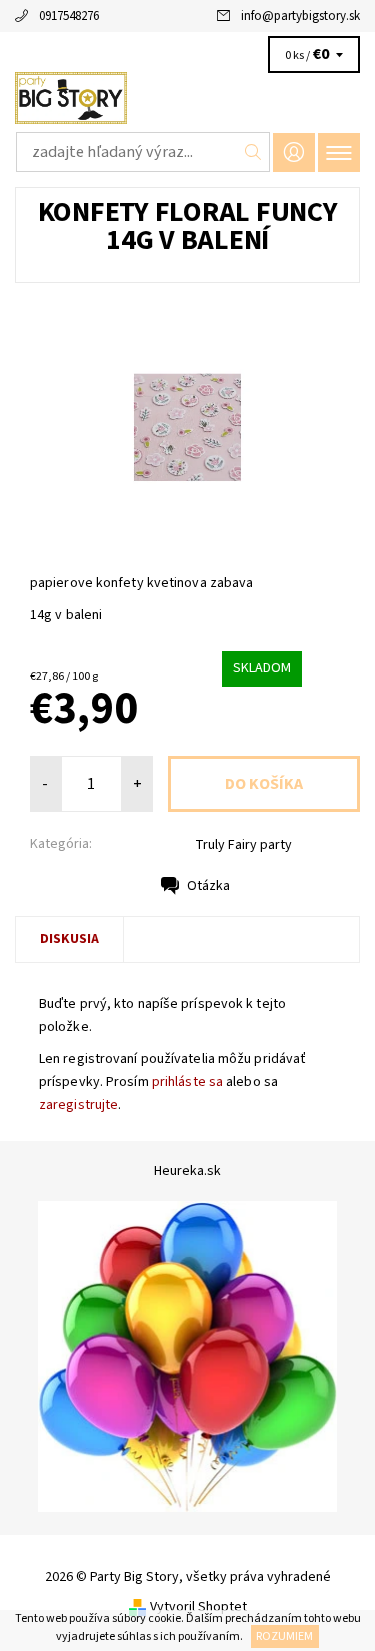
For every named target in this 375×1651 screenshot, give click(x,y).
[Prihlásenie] (294, 152)
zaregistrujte (78, 1105)
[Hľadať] (253, 152)
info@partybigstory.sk (300, 16)
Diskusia (69, 939)
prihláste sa (187, 1082)
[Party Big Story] (187, 98)
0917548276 (69, 16)
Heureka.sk (187, 1171)
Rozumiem (284, 1636)
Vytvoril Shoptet (198, 1607)
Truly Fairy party (243, 845)
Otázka (208, 886)
